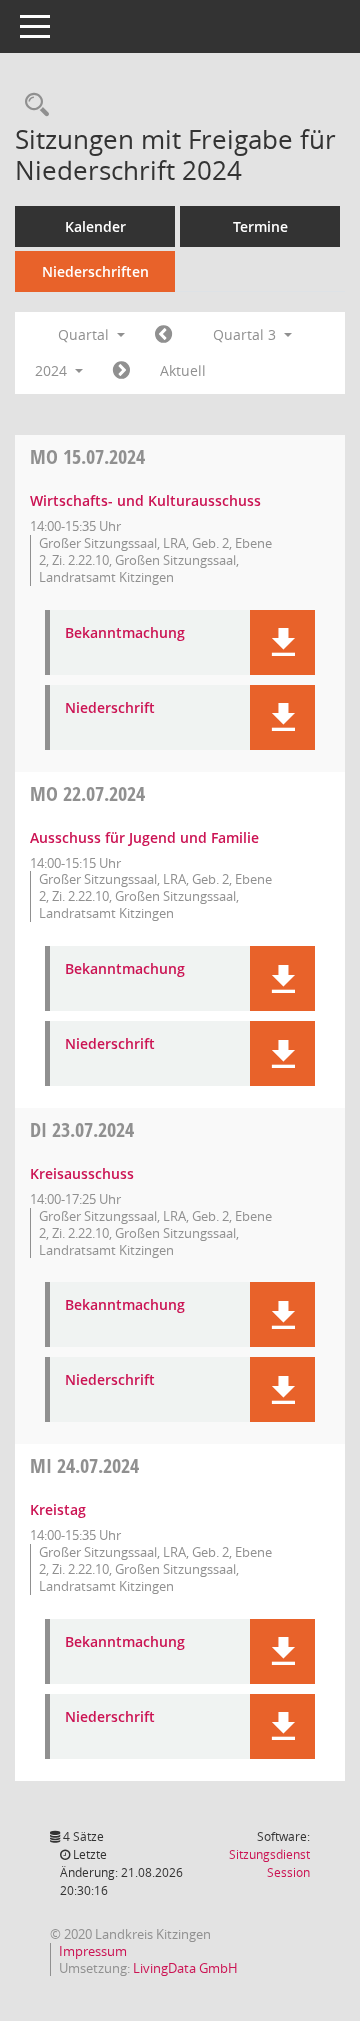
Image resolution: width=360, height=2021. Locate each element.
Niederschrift (110, 708)
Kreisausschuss (82, 1173)
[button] (282, 642)
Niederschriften (95, 271)
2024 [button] (53, 370)
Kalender (95, 226)
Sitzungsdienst (269, 1863)
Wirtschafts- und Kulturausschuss (145, 500)
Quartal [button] (85, 334)
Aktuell (183, 370)
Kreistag (58, 1509)
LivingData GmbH (185, 1968)
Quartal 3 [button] (246, 334)
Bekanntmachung (125, 633)
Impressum (93, 1951)
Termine (260, 226)
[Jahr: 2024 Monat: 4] (163, 335)
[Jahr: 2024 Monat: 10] (121, 371)
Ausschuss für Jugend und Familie (144, 837)
